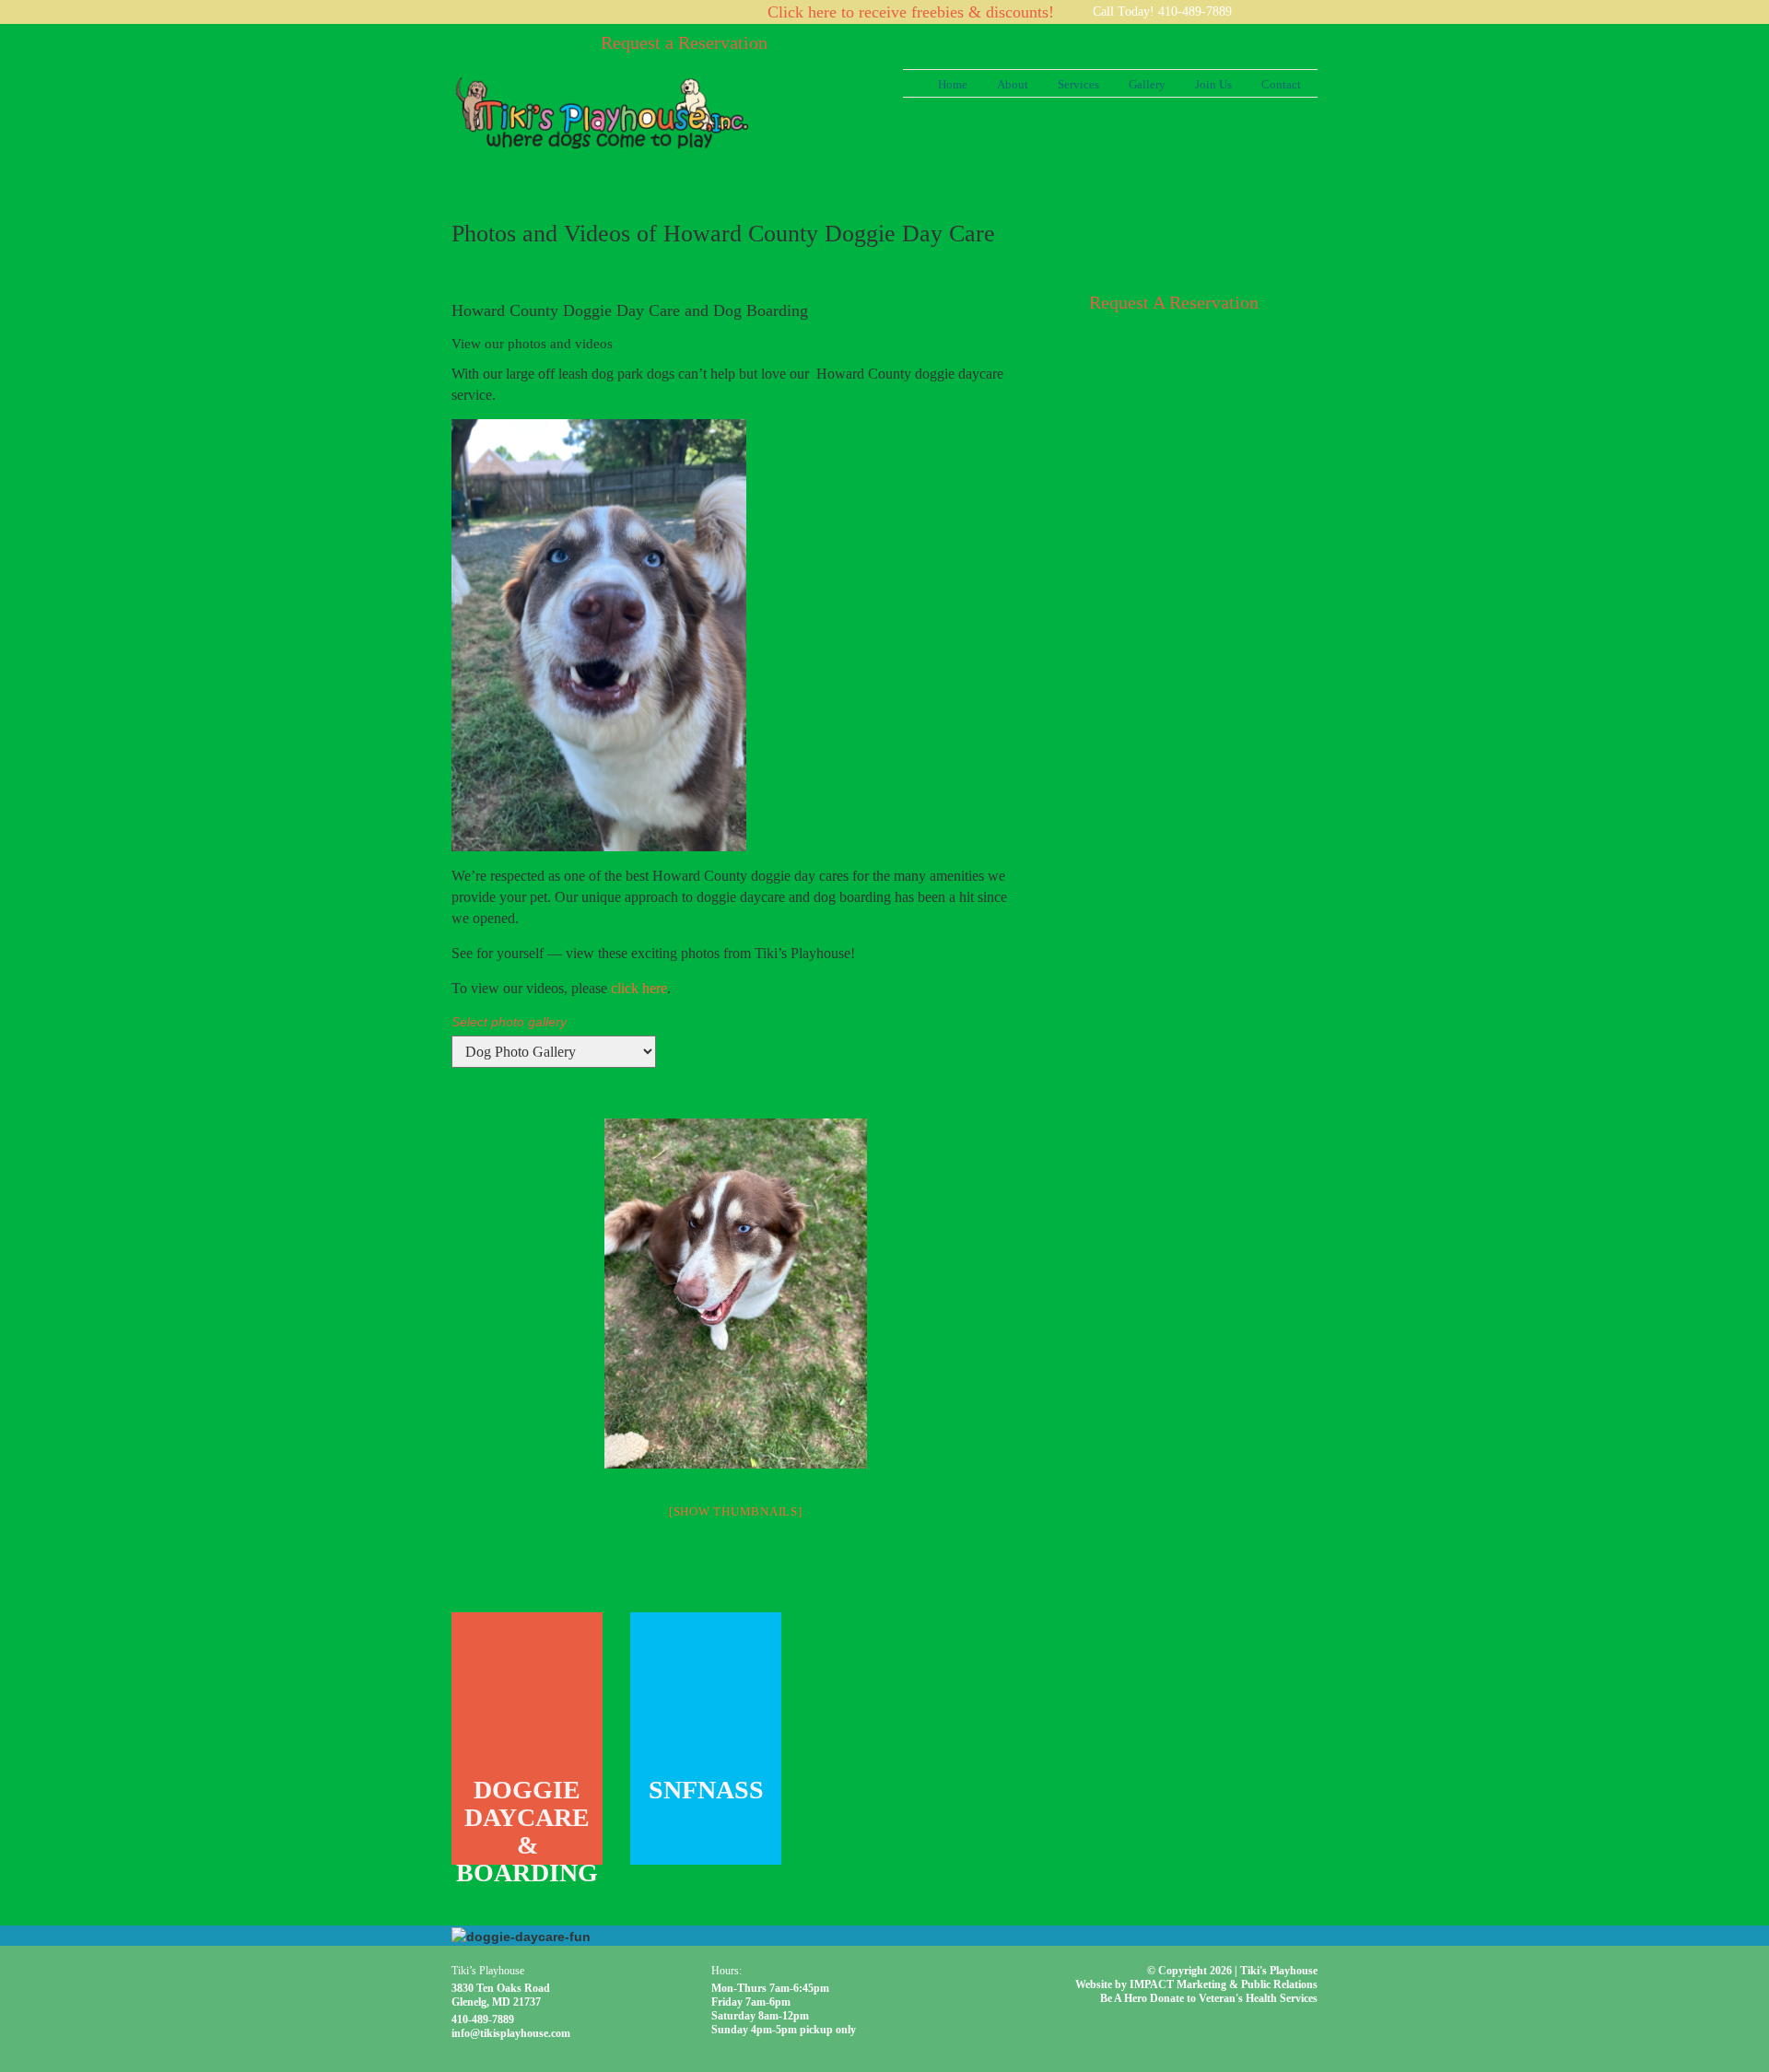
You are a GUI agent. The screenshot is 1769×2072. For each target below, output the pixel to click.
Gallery (1147, 84)
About (1013, 84)
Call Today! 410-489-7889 (1162, 12)
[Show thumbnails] (736, 1511)
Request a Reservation (684, 42)
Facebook (1308, 12)
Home (953, 84)
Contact (1281, 84)
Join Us (1213, 84)
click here (639, 988)
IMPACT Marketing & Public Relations (1224, 1984)
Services (1078, 84)
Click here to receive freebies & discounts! (911, 12)
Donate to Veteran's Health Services (1234, 1998)
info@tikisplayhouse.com (511, 2033)
